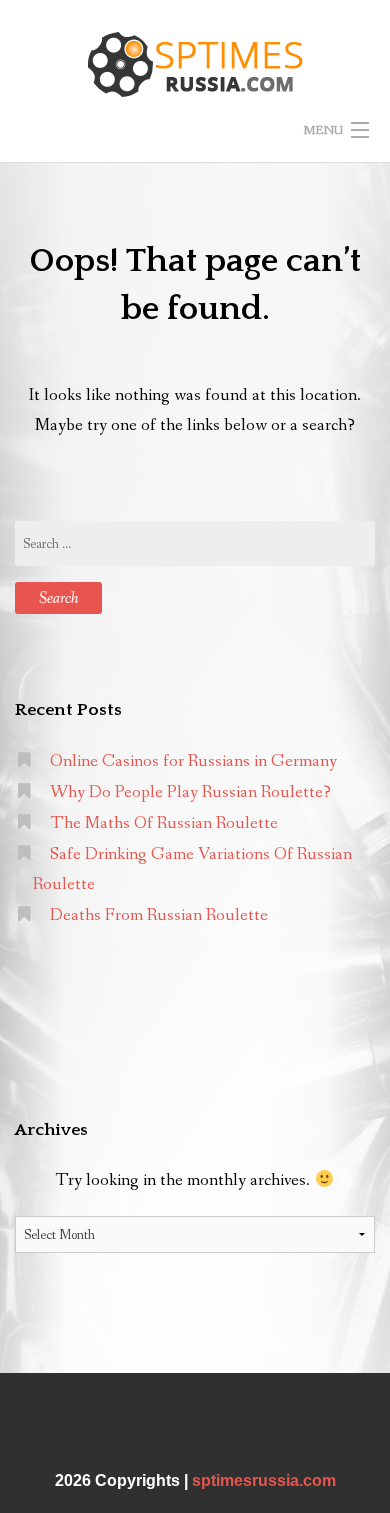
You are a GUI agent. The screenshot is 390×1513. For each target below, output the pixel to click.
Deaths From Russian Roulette (159, 915)
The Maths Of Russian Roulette (164, 823)
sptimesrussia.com (264, 1480)
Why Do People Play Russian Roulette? (190, 792)
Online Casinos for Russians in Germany (193, 761)
